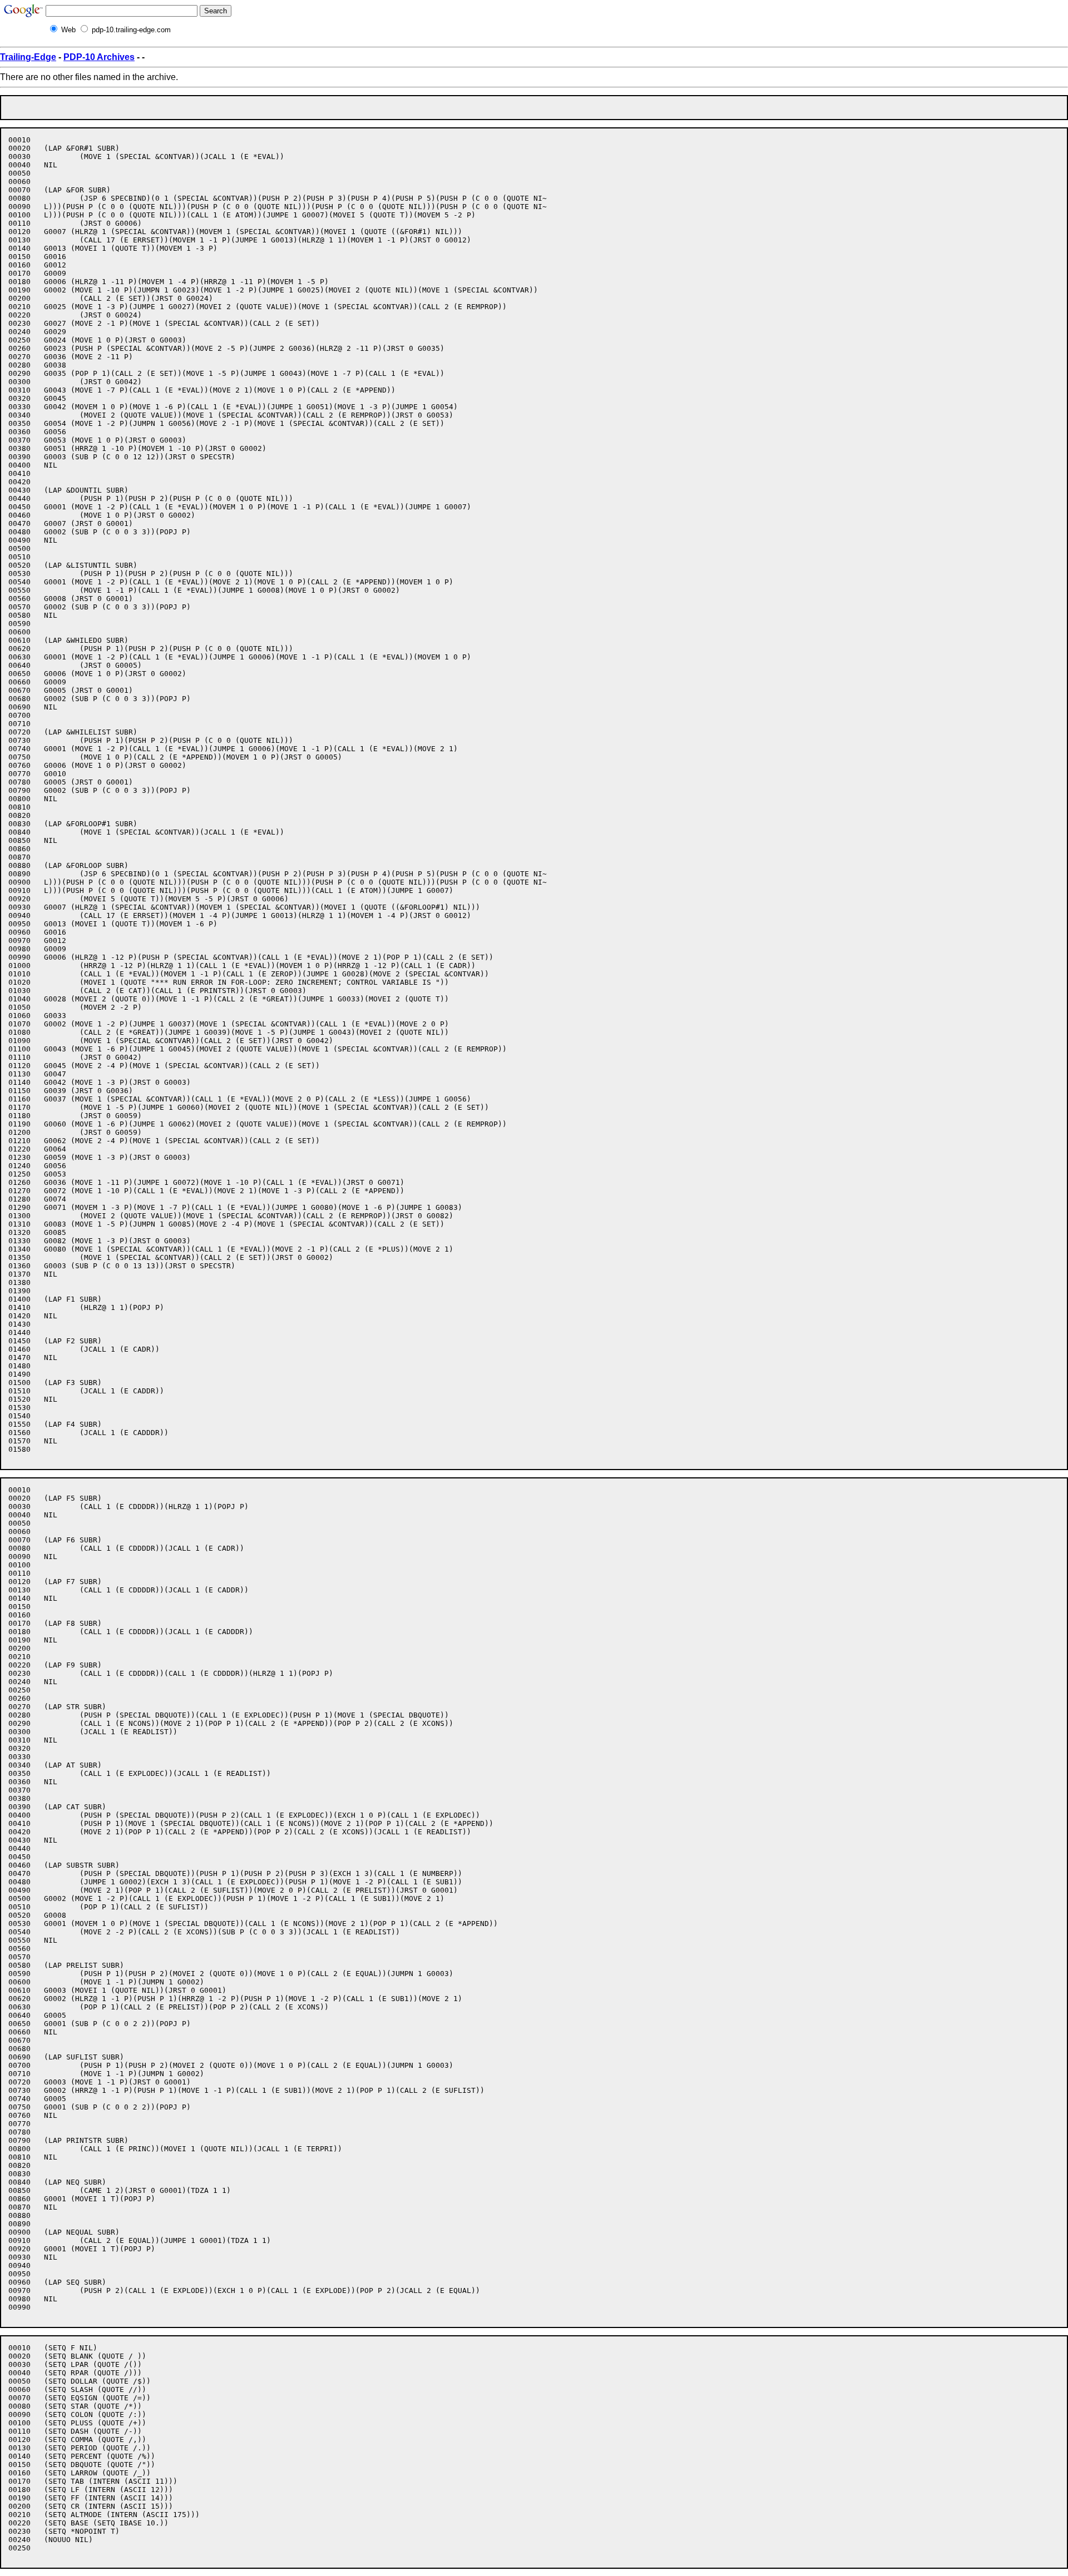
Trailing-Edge (28, 57)
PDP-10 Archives (99, 57)
